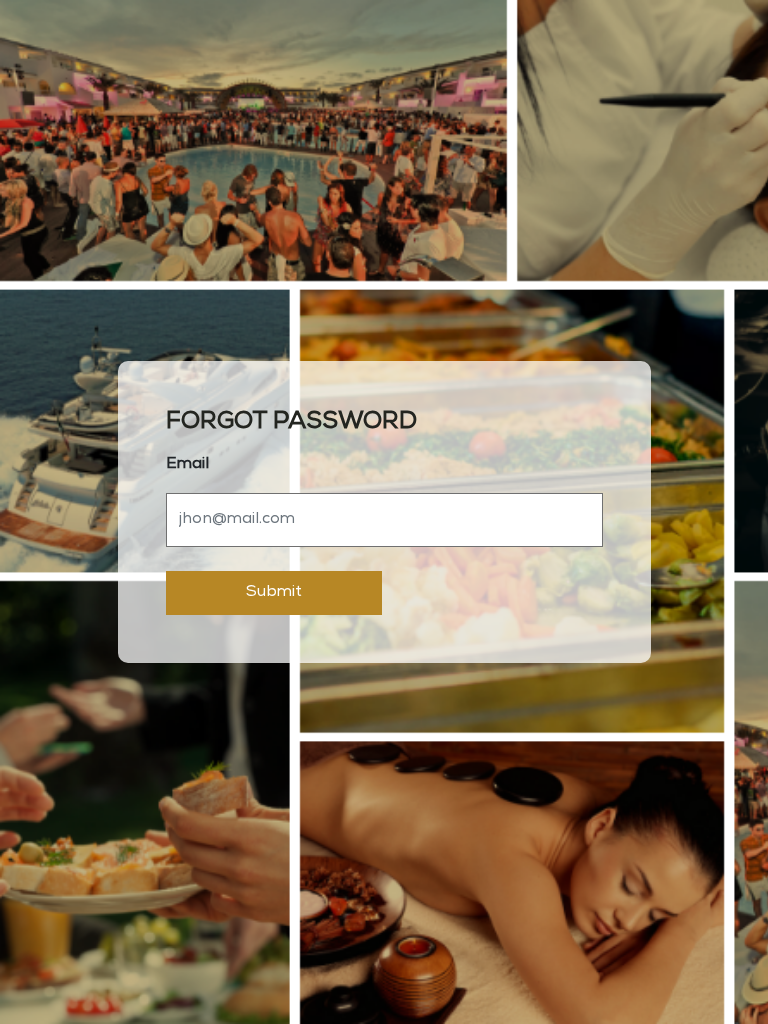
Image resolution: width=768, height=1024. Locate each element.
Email (187, 465)
